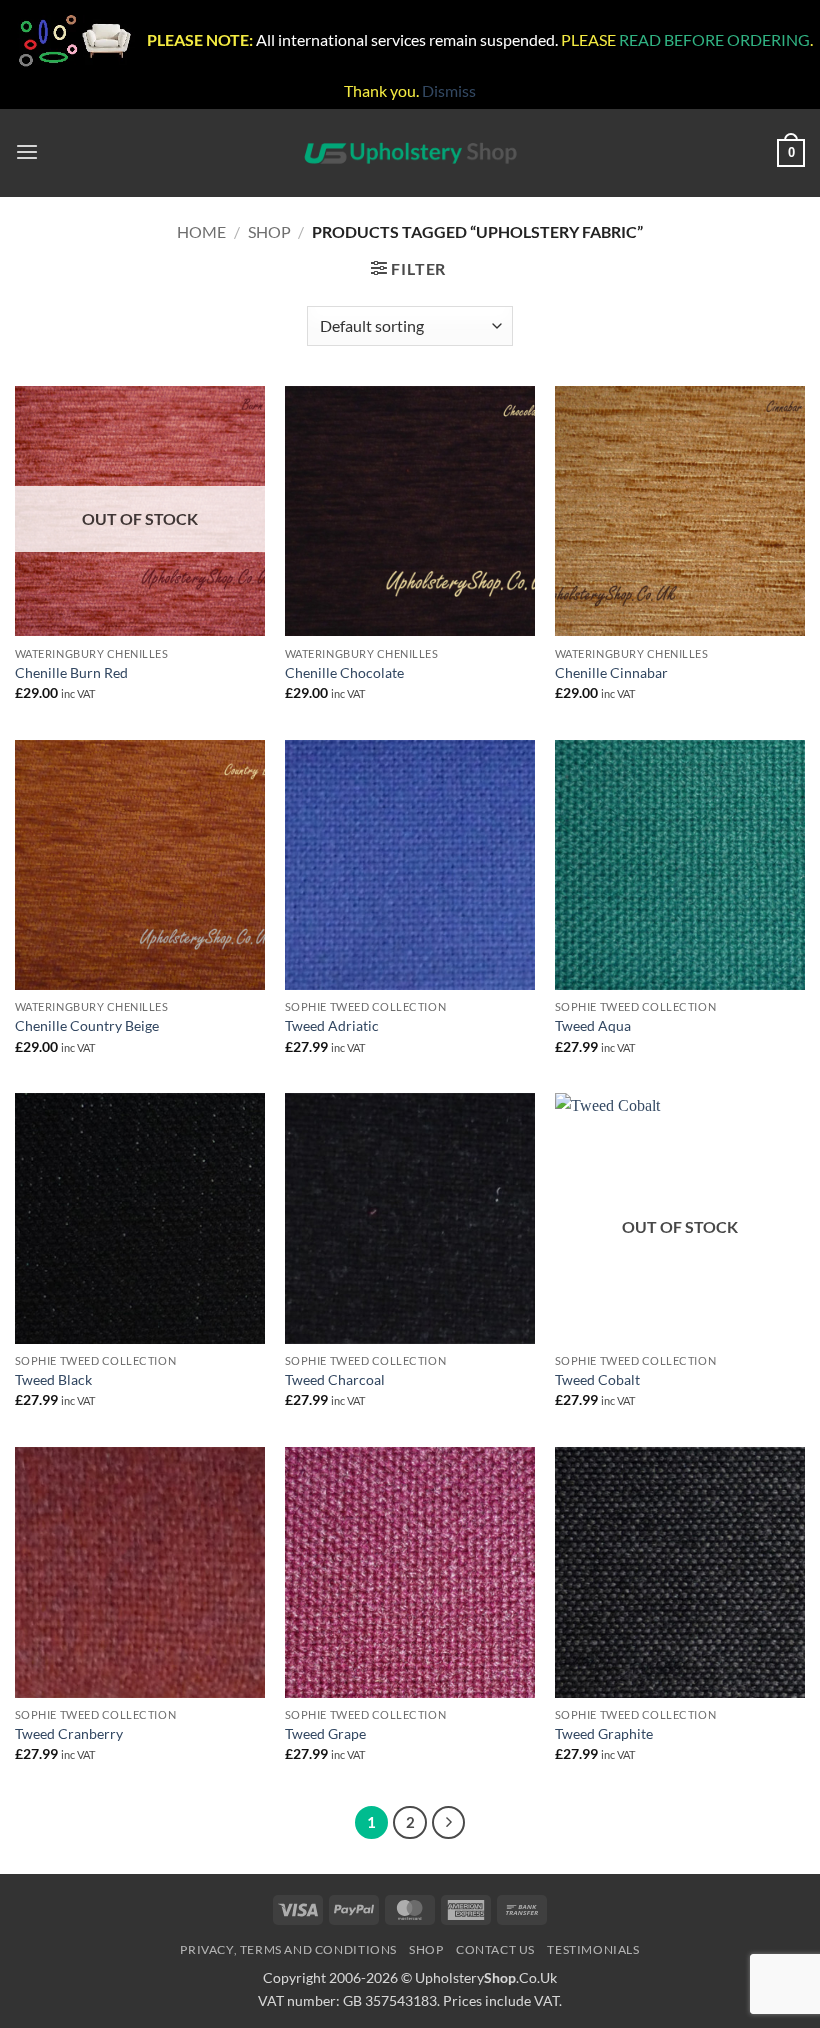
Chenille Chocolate (344, 672)
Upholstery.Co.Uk (486, 1977)
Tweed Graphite (604, 1733)
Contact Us (495, 1949)
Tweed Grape (325, 1733)
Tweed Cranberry (69, 1733)
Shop (269, 231)
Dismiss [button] (449, 90)
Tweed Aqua (593, 1025)
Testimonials (593, 1949)
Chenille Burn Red (71, 672)
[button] (27, 152)
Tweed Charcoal (335, 1379)
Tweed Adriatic (332, 1025)
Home (201, 231)
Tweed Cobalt (597, 1379)
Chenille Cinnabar (611, 672)
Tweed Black (53, 1379)
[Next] (448, 1822)
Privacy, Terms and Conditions (288, 1949)
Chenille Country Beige (87, 1025)
